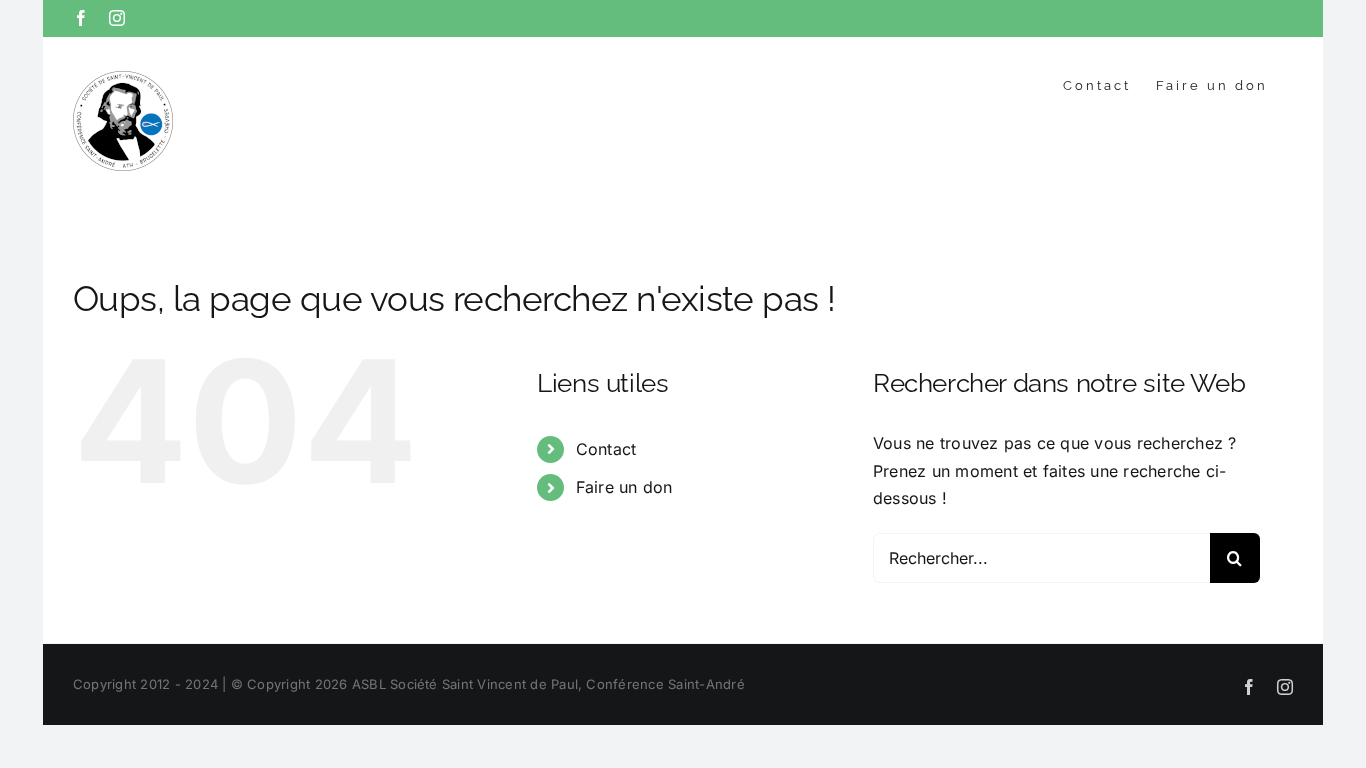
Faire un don (624, 487)
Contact (606, 449)
